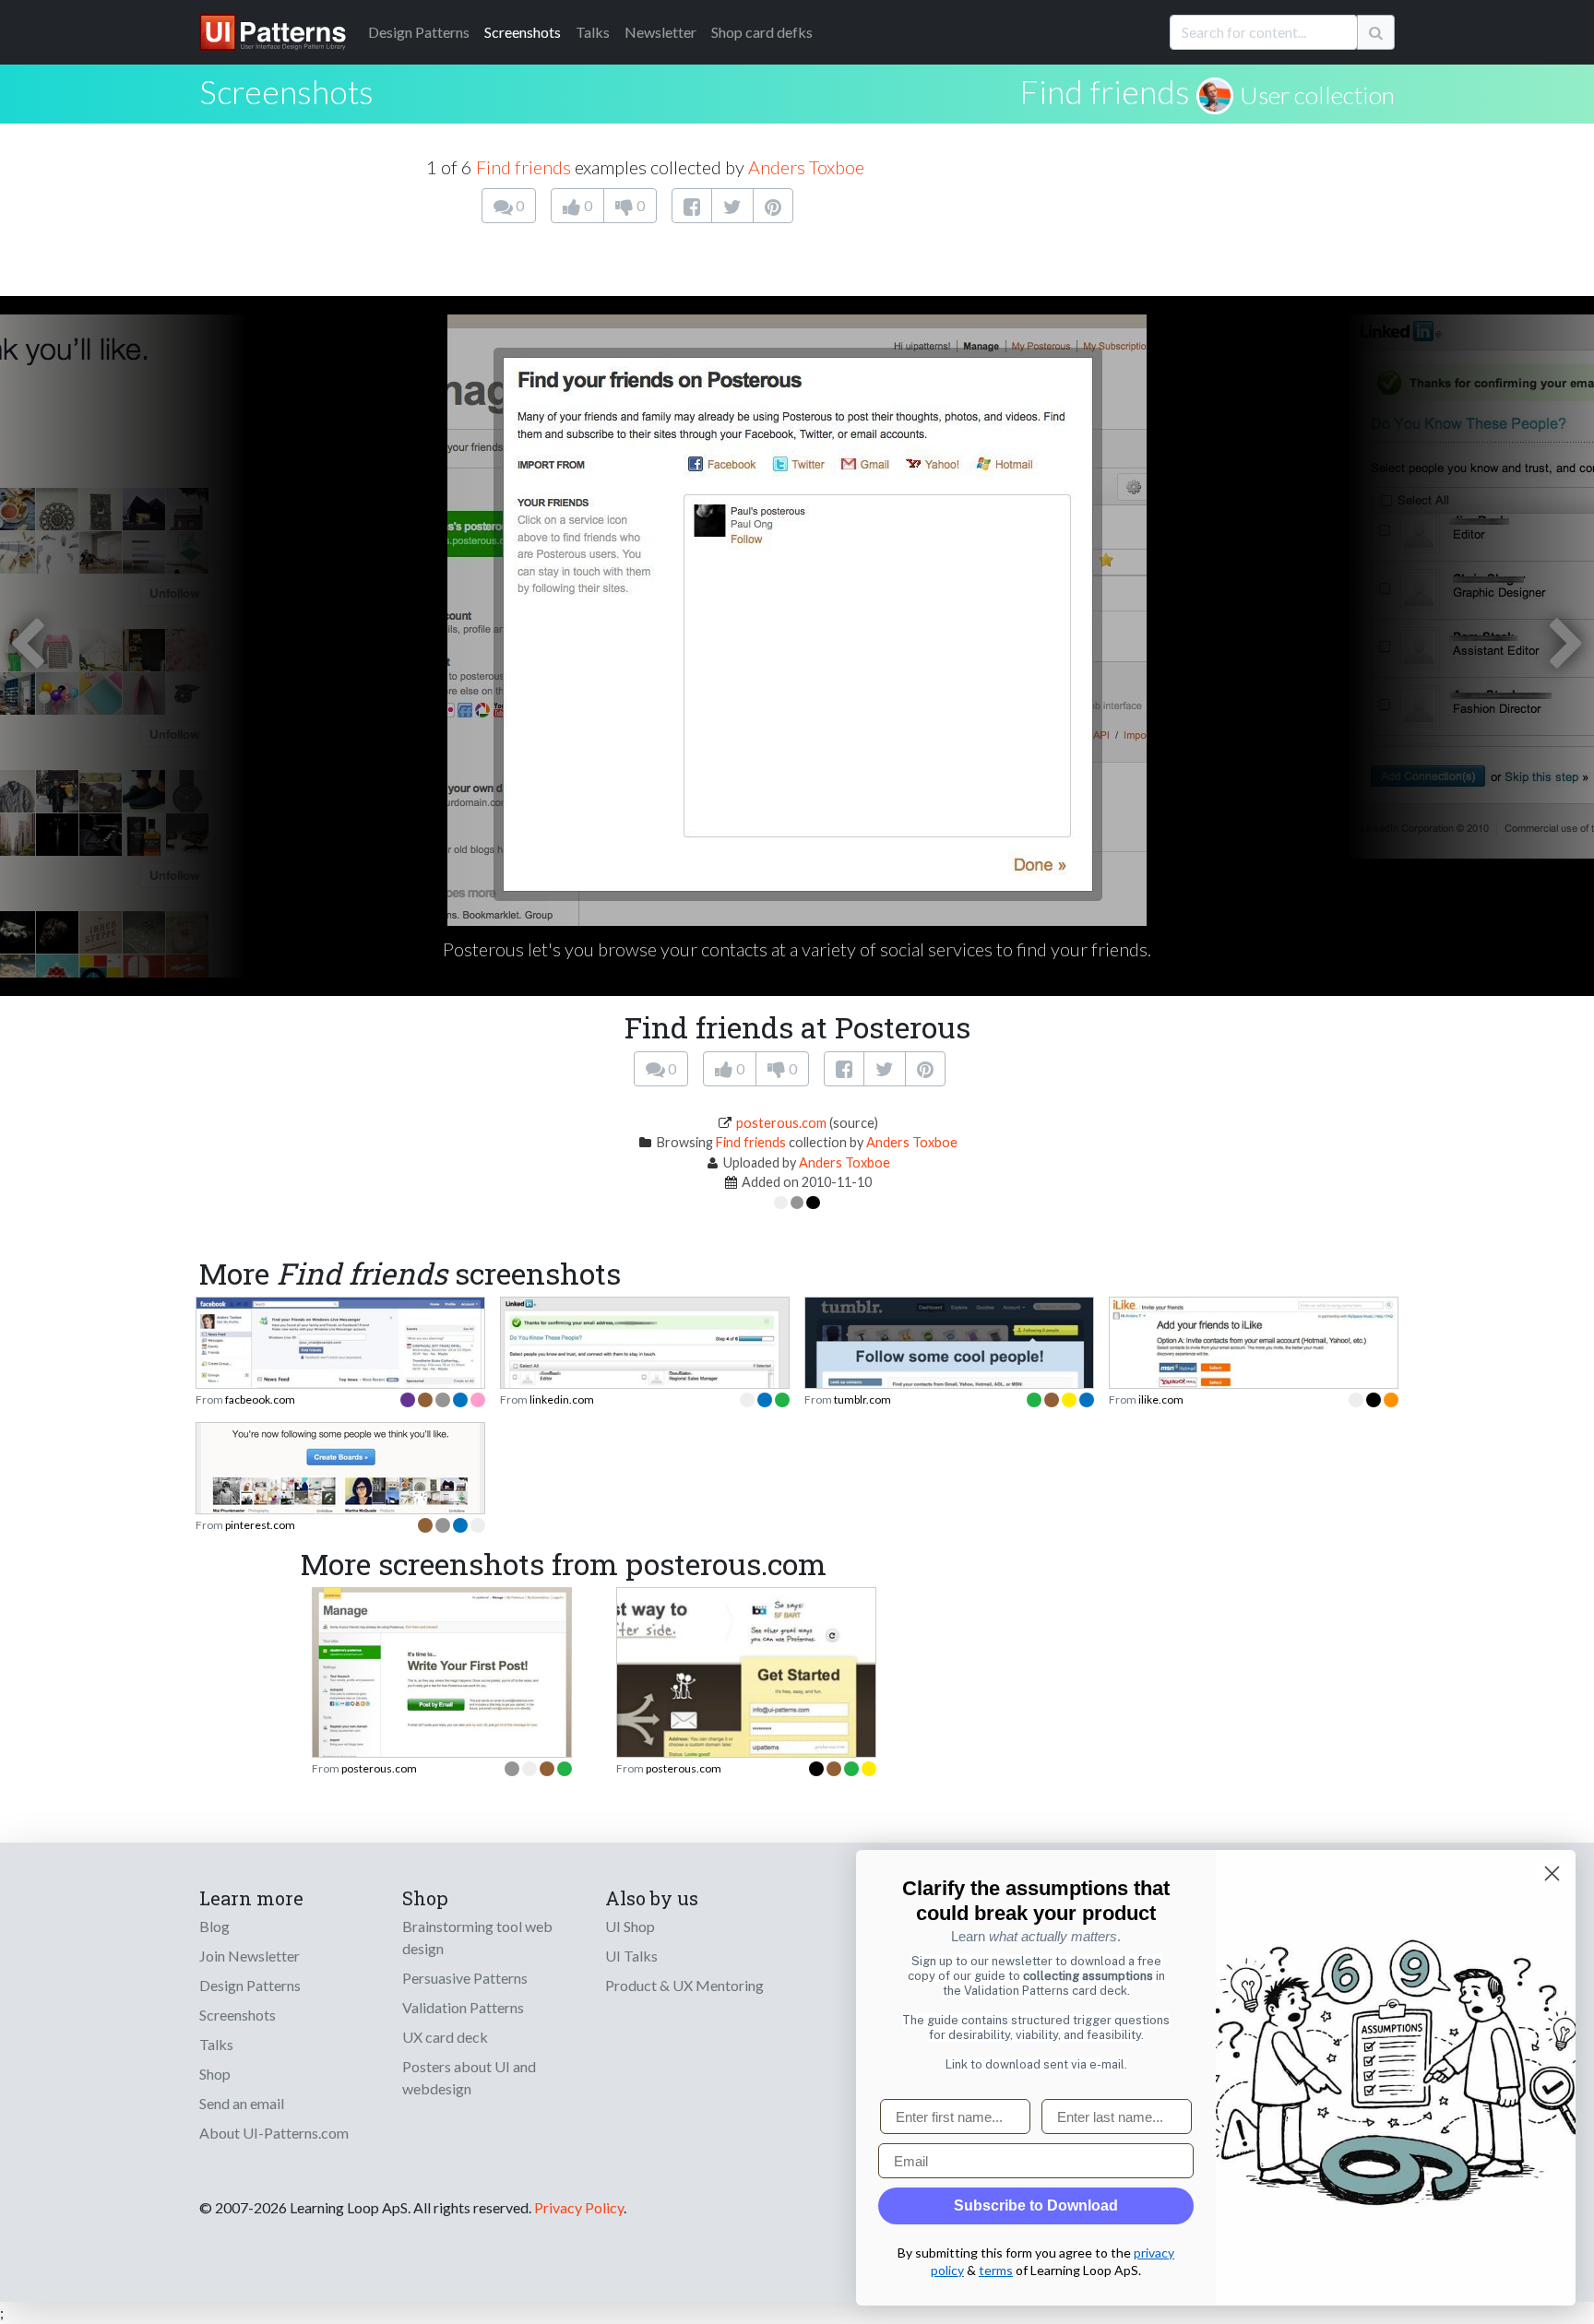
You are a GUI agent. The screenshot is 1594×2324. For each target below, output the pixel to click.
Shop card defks (762, 32)
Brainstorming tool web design (477, 1937)
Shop (215, 2074)
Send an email (242, 2103)
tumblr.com (862, 1399)
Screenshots (523, 32)
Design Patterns (250, 1985)
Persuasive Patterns (465, 1978)
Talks (593, 32)
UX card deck (445, 2037)
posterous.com (781, 1123)
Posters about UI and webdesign (469, 2077)
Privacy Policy (579, 2207)
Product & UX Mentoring (684, 1985)
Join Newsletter (250, 1956)
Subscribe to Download (1036, 2205)
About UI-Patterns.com (274, 2133)
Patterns (419, 32)
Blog (214, 1926)
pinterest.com (260, 1525)
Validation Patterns (463, 2007)
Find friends (1105, 91)
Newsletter (660, 32)
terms (996, 2270)
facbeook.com (260, 1399)
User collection (1317, 95)
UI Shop (630, 1926)
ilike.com (1161, 1399)
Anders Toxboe (806, 167)
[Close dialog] (1552, 1873)
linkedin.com (562, 1399)
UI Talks (631, 1956)
